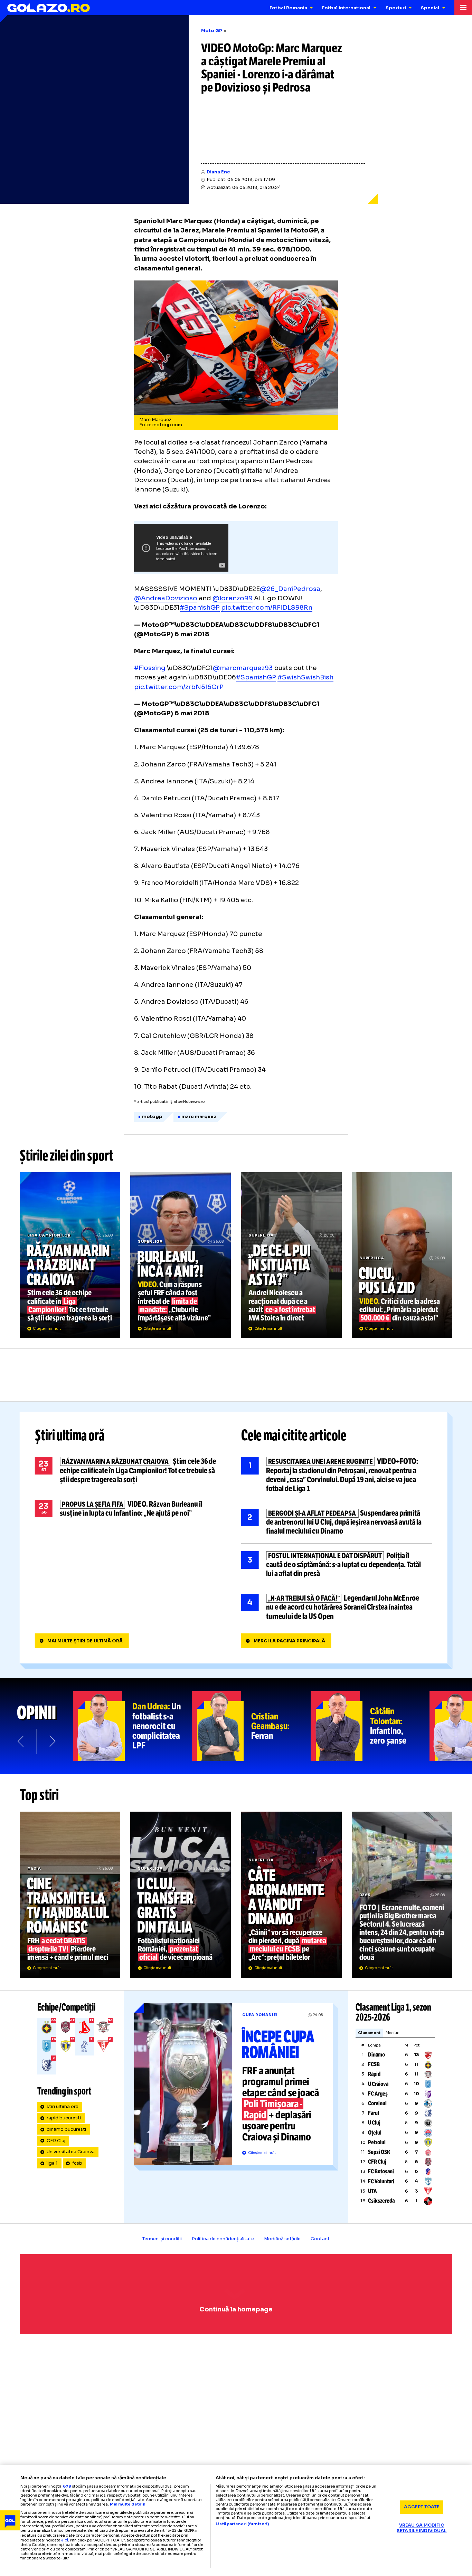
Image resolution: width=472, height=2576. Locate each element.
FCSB (374, 2064)
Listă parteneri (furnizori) (242, 2524)
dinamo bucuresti (66, 2129)
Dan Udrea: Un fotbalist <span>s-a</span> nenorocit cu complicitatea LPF (132, 1726)
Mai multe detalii (128, 2504)
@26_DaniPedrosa (290, 589)
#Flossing (150, 668)
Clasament (369, 2033)
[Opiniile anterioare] (21, 1741)
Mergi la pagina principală (289, 1641)
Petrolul (377, 2142)
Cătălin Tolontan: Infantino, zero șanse (370, 1726)
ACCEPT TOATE (422, 2507)
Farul (374, 2113)
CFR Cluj (56, 2141)
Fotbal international (346, 8)
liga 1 (52, 2163)
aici (65, 2540)
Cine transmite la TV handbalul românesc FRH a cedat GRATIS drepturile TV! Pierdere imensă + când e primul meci (70, 1895)
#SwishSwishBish (305, 677)
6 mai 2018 (192, 634)
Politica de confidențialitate (223, 2239)
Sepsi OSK (379, 2152)
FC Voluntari (381, 2181)
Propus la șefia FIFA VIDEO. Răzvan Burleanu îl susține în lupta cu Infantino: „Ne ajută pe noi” (130, 1509)
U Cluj (374, 2123)
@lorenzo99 (233, 598)
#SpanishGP (200, 607)
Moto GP (212, 31)
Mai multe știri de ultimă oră (85, 1641)
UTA (372, 2191)
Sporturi (396, 8)
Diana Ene (218, 172)
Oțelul (375, 2133)
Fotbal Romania (288, 8)
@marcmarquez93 (243, 668)
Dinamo (376, 2055)
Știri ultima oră (70, 1436)
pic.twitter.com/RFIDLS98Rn (267, 607)
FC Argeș (378, 2094)
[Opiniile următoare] (52, 1741)
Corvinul (377, 2103)
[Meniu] (463, 8)
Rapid (374, 2074)
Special (430, 8)
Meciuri (393, 2033)
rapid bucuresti (64, 2118)
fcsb (77, 2163)
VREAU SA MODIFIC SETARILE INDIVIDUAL (422, 2528)
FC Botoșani (381, 2171)
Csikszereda (381, 2201)
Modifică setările (282, 2239)
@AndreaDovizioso (166, 598)
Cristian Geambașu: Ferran (251, 1726)
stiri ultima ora (63, 2107)
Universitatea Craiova (71, 2152)
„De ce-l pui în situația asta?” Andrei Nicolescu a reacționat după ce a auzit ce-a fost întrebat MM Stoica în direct (291, 1255)
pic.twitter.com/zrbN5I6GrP (179, 687)
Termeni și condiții (162, 2239)
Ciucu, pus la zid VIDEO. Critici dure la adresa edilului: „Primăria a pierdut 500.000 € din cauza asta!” (402, 1255)
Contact (320, 2239)
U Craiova (378, 2084)
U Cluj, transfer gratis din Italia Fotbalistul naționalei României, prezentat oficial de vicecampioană (181, 1895)
